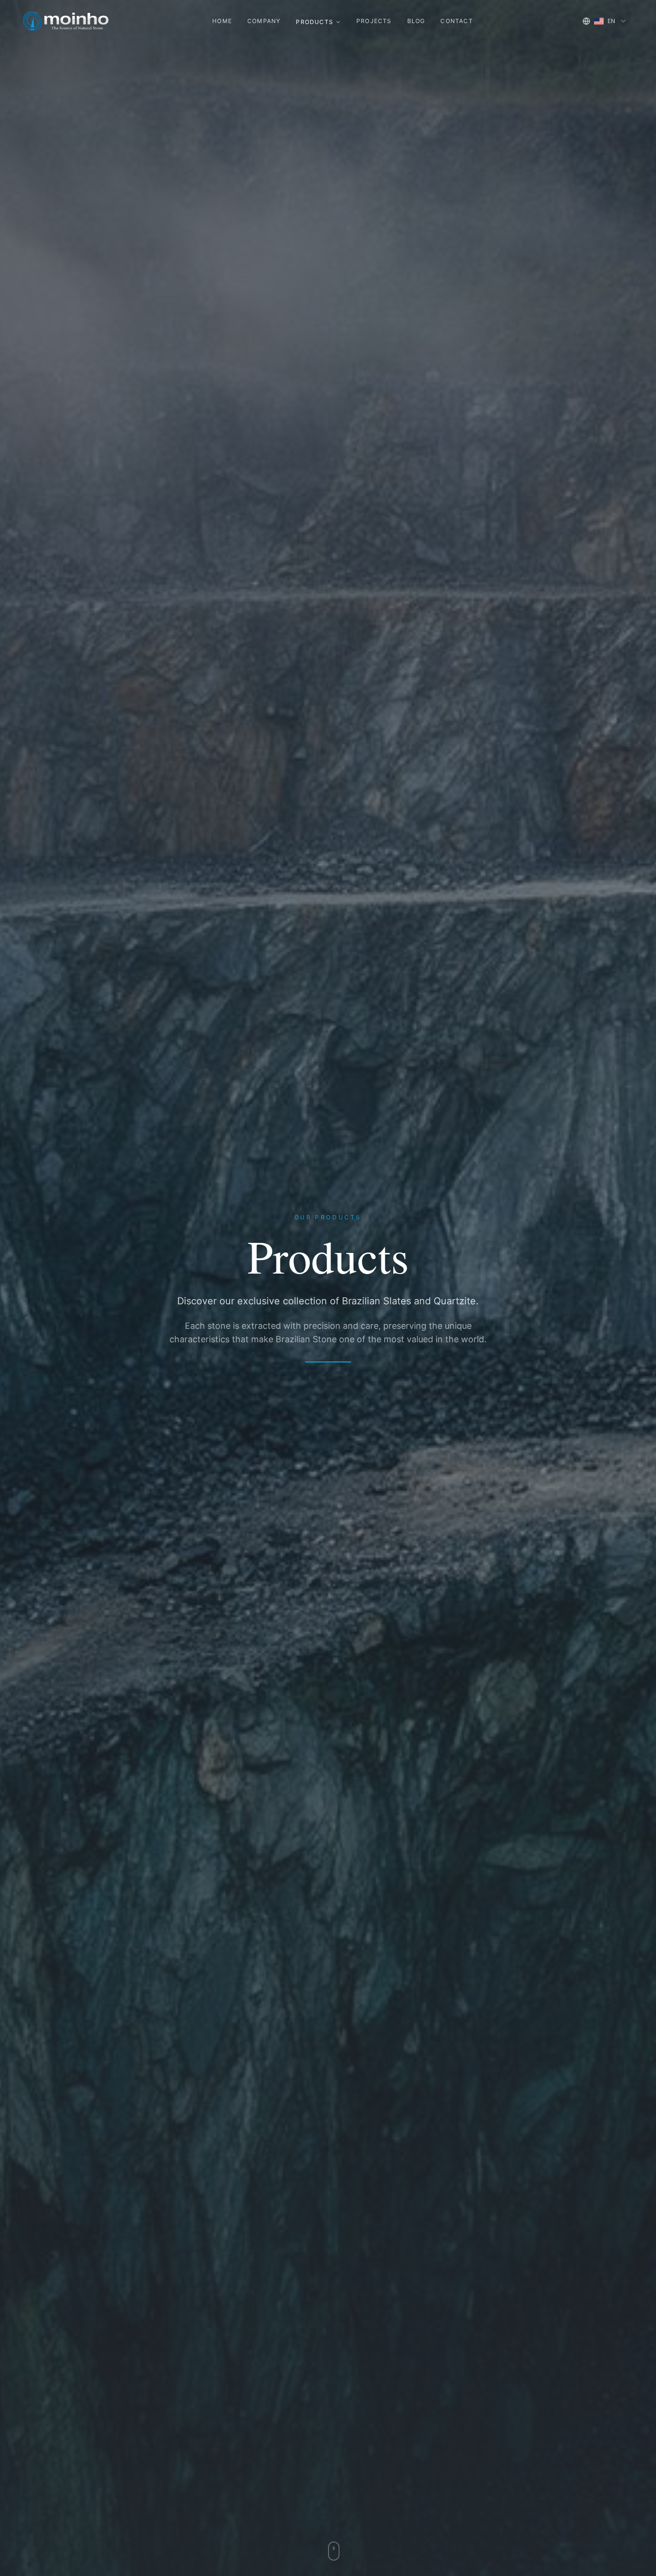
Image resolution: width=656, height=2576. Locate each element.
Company (264, 21)
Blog (416, 21)
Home (222, 21)
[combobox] (605, 21)
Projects (374, 21)
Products (315, 22)
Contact (456, 21)
